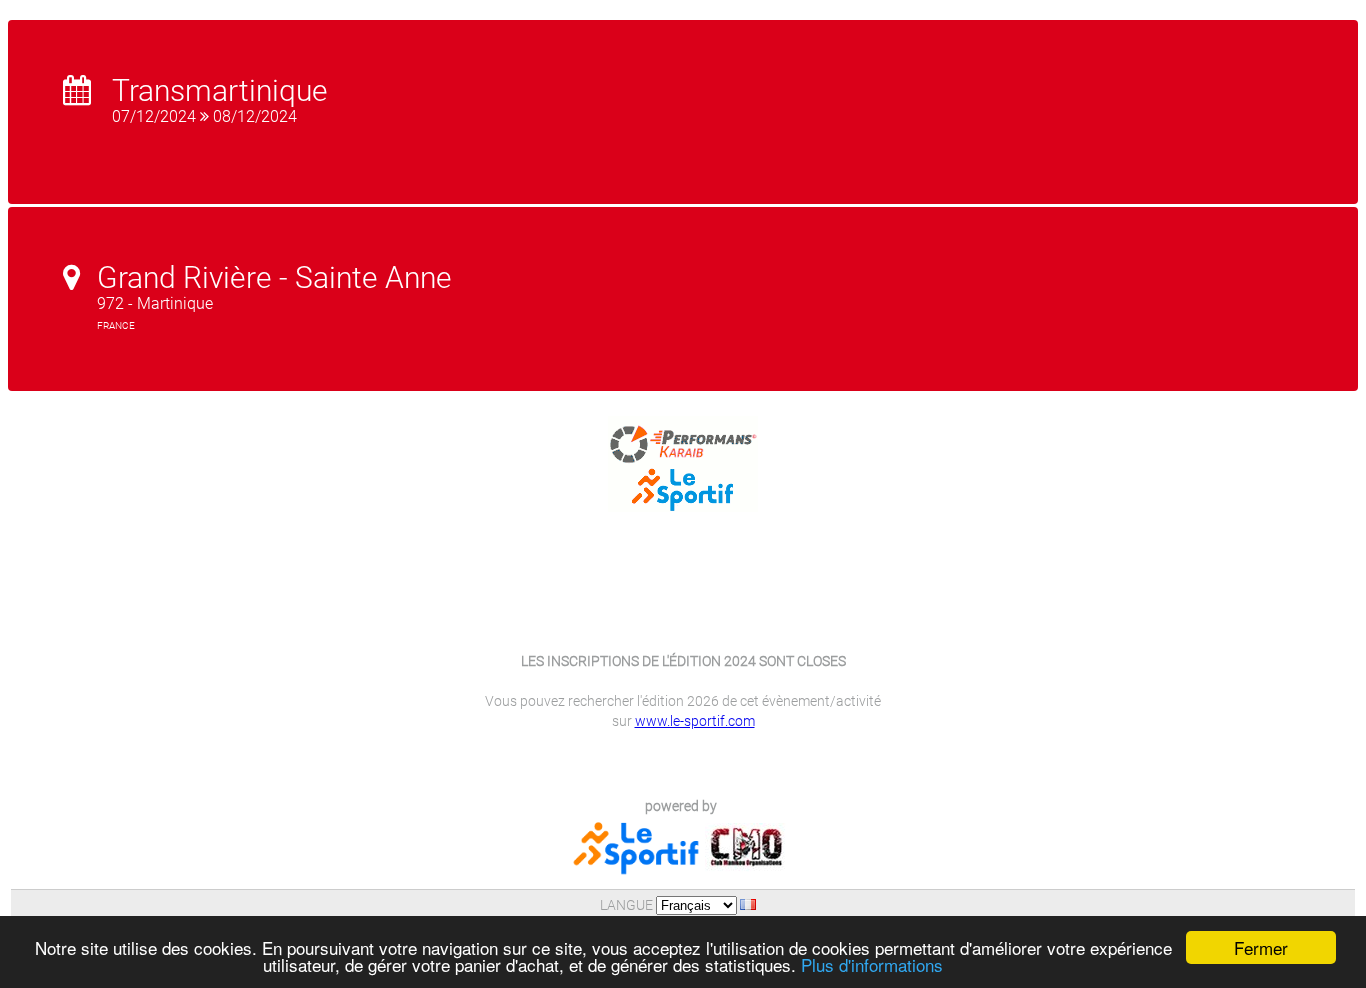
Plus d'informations (872, 964)
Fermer (1261, 947)
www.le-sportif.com (695, 721)
